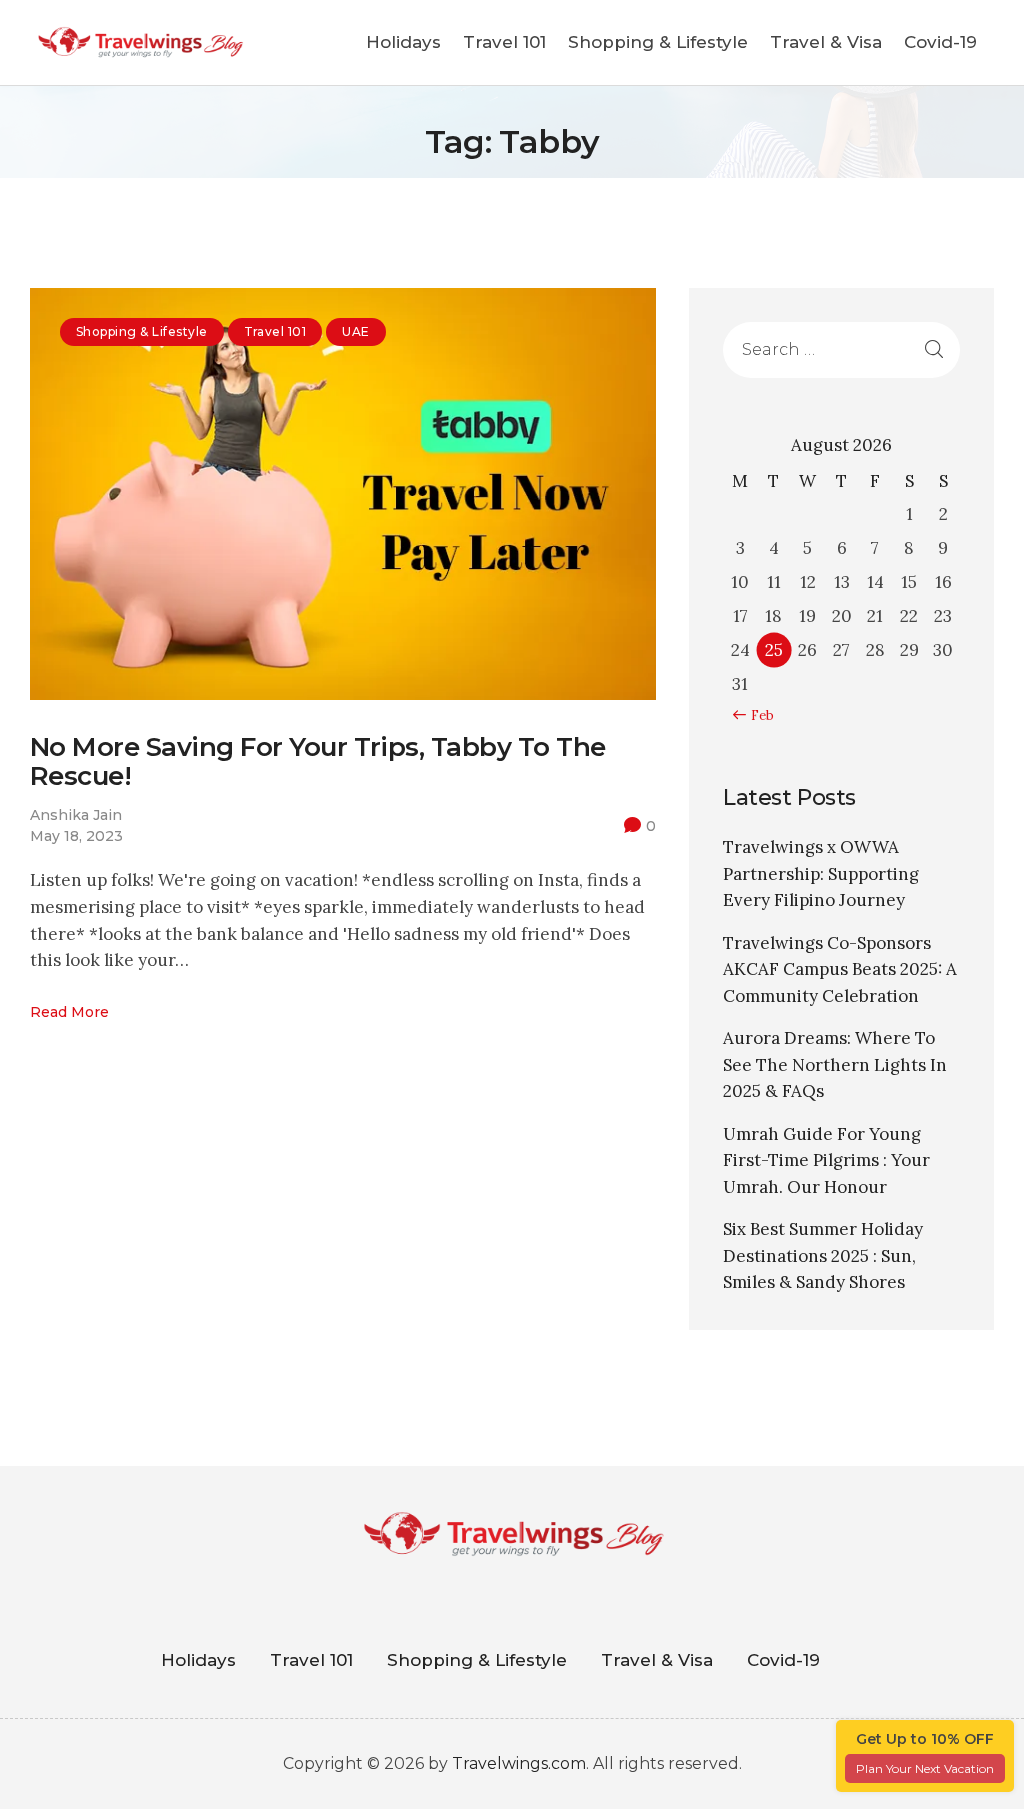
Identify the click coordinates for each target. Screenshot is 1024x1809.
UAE (355, 331)
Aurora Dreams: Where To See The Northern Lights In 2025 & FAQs (835, 1064)
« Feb (757, 715)
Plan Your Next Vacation (925, 1768)
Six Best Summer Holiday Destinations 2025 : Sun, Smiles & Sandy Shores (823, 1255)
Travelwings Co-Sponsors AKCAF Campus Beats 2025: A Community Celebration (840, 969)
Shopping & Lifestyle (142, 331)
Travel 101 (275, 331)
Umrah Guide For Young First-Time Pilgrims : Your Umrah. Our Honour (826, 1160)
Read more (69, 1012)
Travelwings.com (519, 1763)
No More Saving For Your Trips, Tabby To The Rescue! (318, 762)
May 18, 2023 (76, 836)
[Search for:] (841, 349)
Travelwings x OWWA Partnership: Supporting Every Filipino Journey (821, 873)
